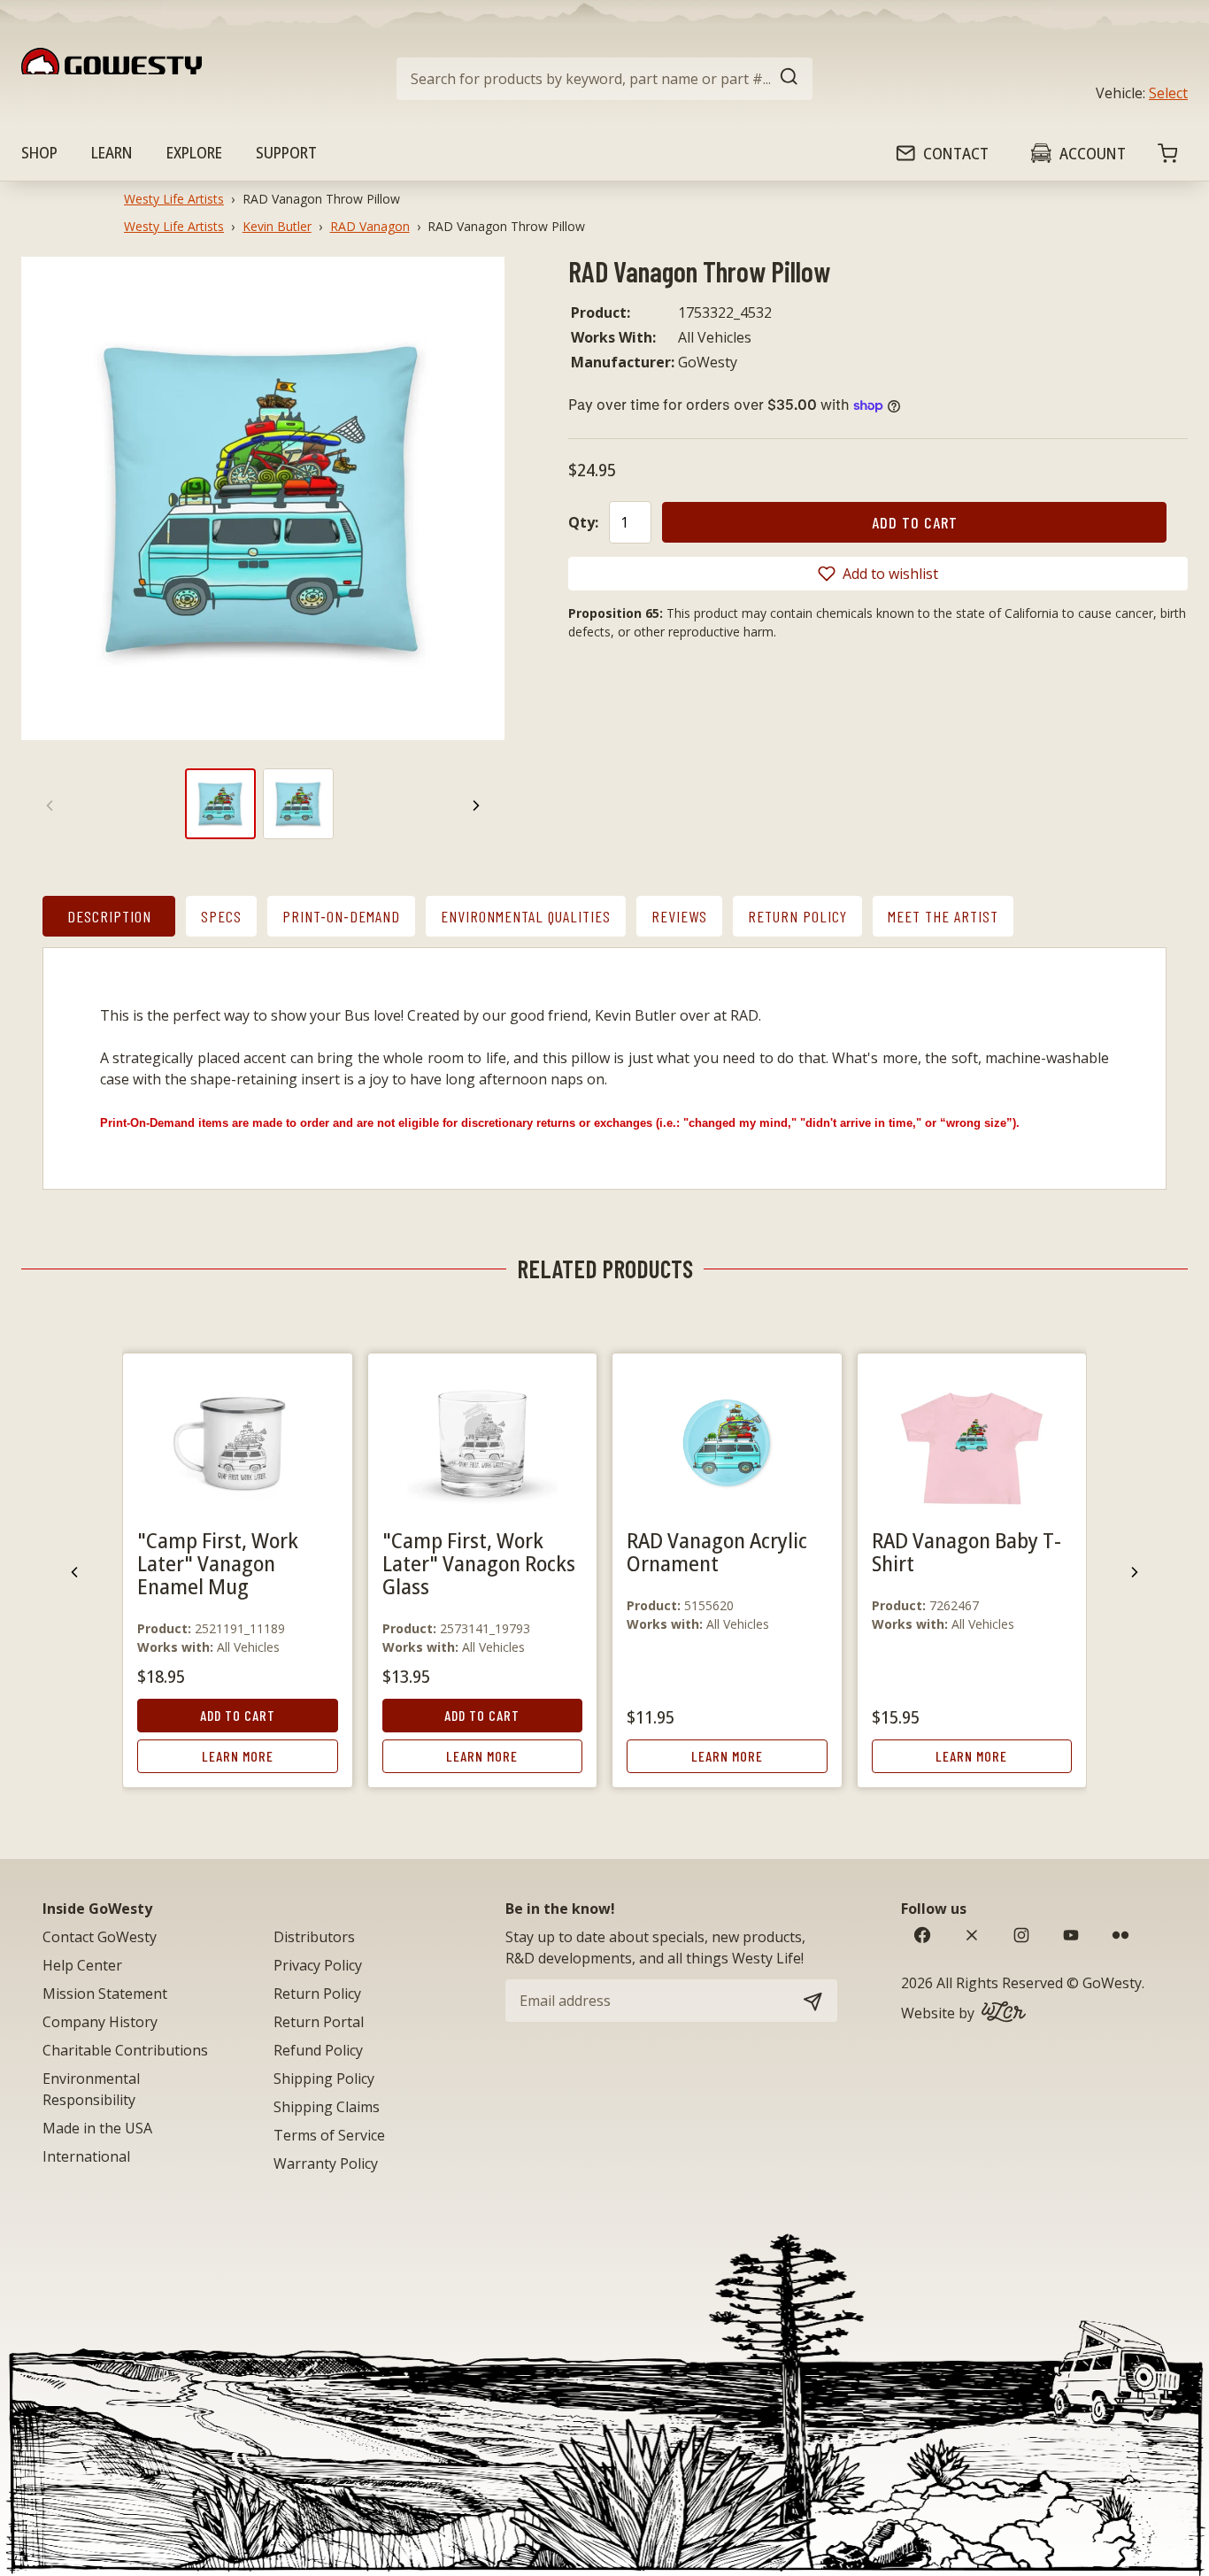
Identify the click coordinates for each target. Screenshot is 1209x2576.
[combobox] (604, 79)
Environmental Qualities (526, 916)
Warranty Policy (326, 2163)
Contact (956, 153)
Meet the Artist (943, 916)
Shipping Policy (324, 2079)
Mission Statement (105, 1994)
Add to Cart (238, 1715)
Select (1168, 93)
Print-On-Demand (341, 916)
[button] (878, 574)
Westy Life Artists (174, 199)
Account (1093, 153)
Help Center (82, 1965)
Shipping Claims (327, 2107)
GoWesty (1112, 1983)
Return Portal (319, 2022)
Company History (100, 2022)
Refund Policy (318, 2050)
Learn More (238, 1756)
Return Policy (797, 916)
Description (109, 916)
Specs (221, 916)
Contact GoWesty (100, 1937)
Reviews (679, 916)
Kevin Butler (277, 226)
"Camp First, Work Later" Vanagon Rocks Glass (479, 1563)
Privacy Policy (318, 1965)
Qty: (583, 522)
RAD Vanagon (370, 226)
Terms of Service (329, 2135)
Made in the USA (97, 2128)
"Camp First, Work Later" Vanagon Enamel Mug (218, 1563)
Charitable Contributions (125, 2050)
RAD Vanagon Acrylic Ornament (717, 1551)
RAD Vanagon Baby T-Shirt (966, 1551)
